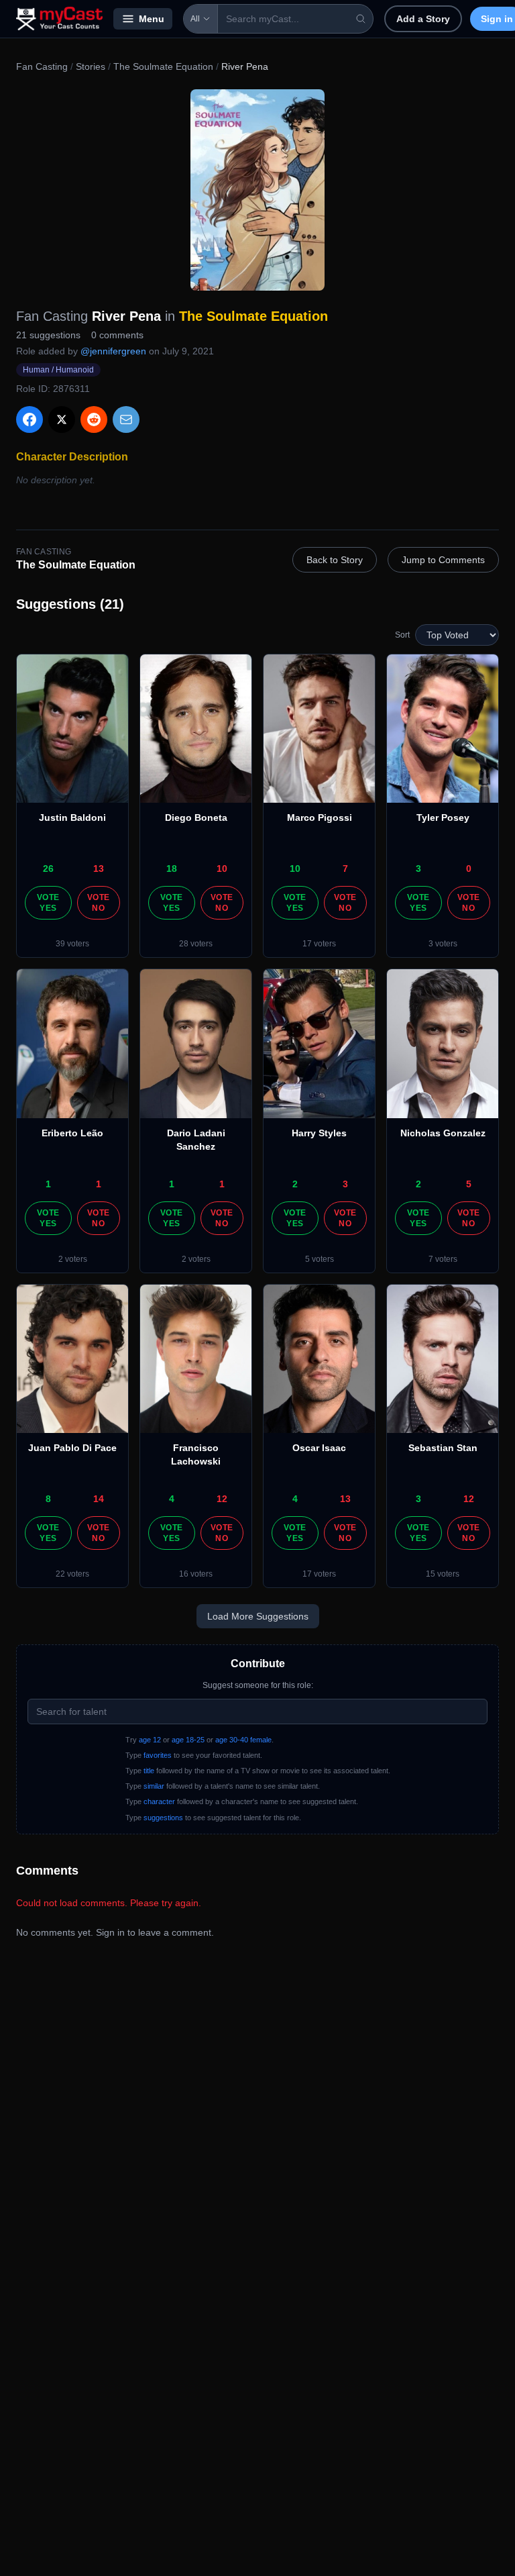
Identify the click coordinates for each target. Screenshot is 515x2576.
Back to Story (335, 560)
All (195, 19)
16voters (196, 1574)
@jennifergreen (113, 351)
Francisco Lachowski (196, 1454)
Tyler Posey (443, 818)
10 (222, 869)
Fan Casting (42, 66)
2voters (73, 1259)
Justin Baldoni (72, 818)
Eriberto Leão (72, 1133)
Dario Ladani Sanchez (196, 1140)
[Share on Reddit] (94, 419)
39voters (72, 944)
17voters (319, 944)
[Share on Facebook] (30, 419)
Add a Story (423, 19)
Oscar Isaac (319, 1448)
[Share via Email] (126, 419)
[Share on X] (62, 419)
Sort (402, 635)
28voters (196, 944)
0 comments (117, 335)
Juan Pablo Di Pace (72, 1448)
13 (99, 869)
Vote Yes (48, 903)
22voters (72, 1574)
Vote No (98, 903)
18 (172, 869)
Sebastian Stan (443, 1448)
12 (222, 1499)
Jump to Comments (443, 560)
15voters (443, 1574)
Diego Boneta (196, 818)
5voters (320, 1259)
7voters (443, 1259)
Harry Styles (319, 1133)
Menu (152, 19)
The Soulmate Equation (163, 66)
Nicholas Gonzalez (443, 1133)
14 (99, 1499)
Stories (91, 66)
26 (48, 869)
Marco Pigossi (320, 818)
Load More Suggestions (258, 1616)
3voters (443, 944)
